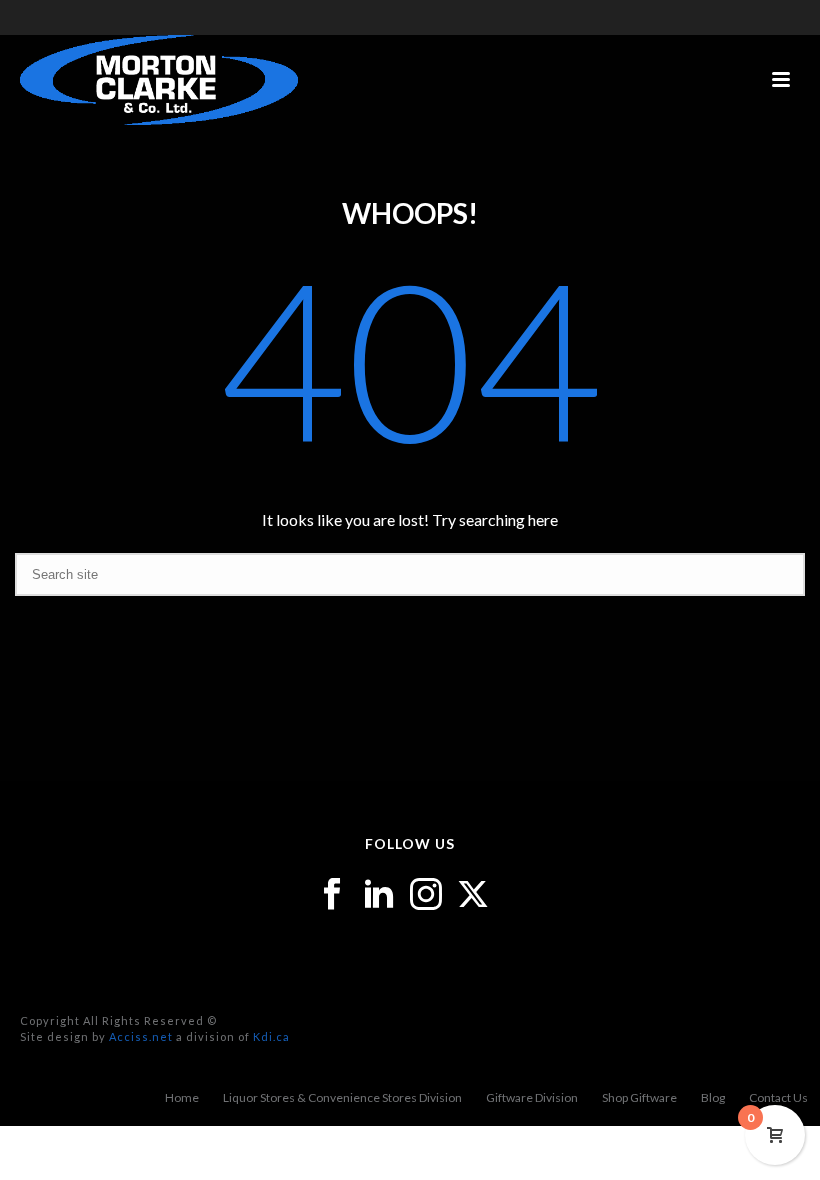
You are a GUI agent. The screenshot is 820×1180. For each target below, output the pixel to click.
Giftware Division (532, 1097)
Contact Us (778, 1097)
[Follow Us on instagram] (426, 895)
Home (182, 1097)
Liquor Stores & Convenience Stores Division (342, 1097)
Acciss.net (141, 1036)
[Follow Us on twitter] (473, 895)
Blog (713, 1097)
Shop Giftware (639, 1097)
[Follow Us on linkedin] (379, 895)
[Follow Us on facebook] (332, 895)
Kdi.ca (271, 1036)
